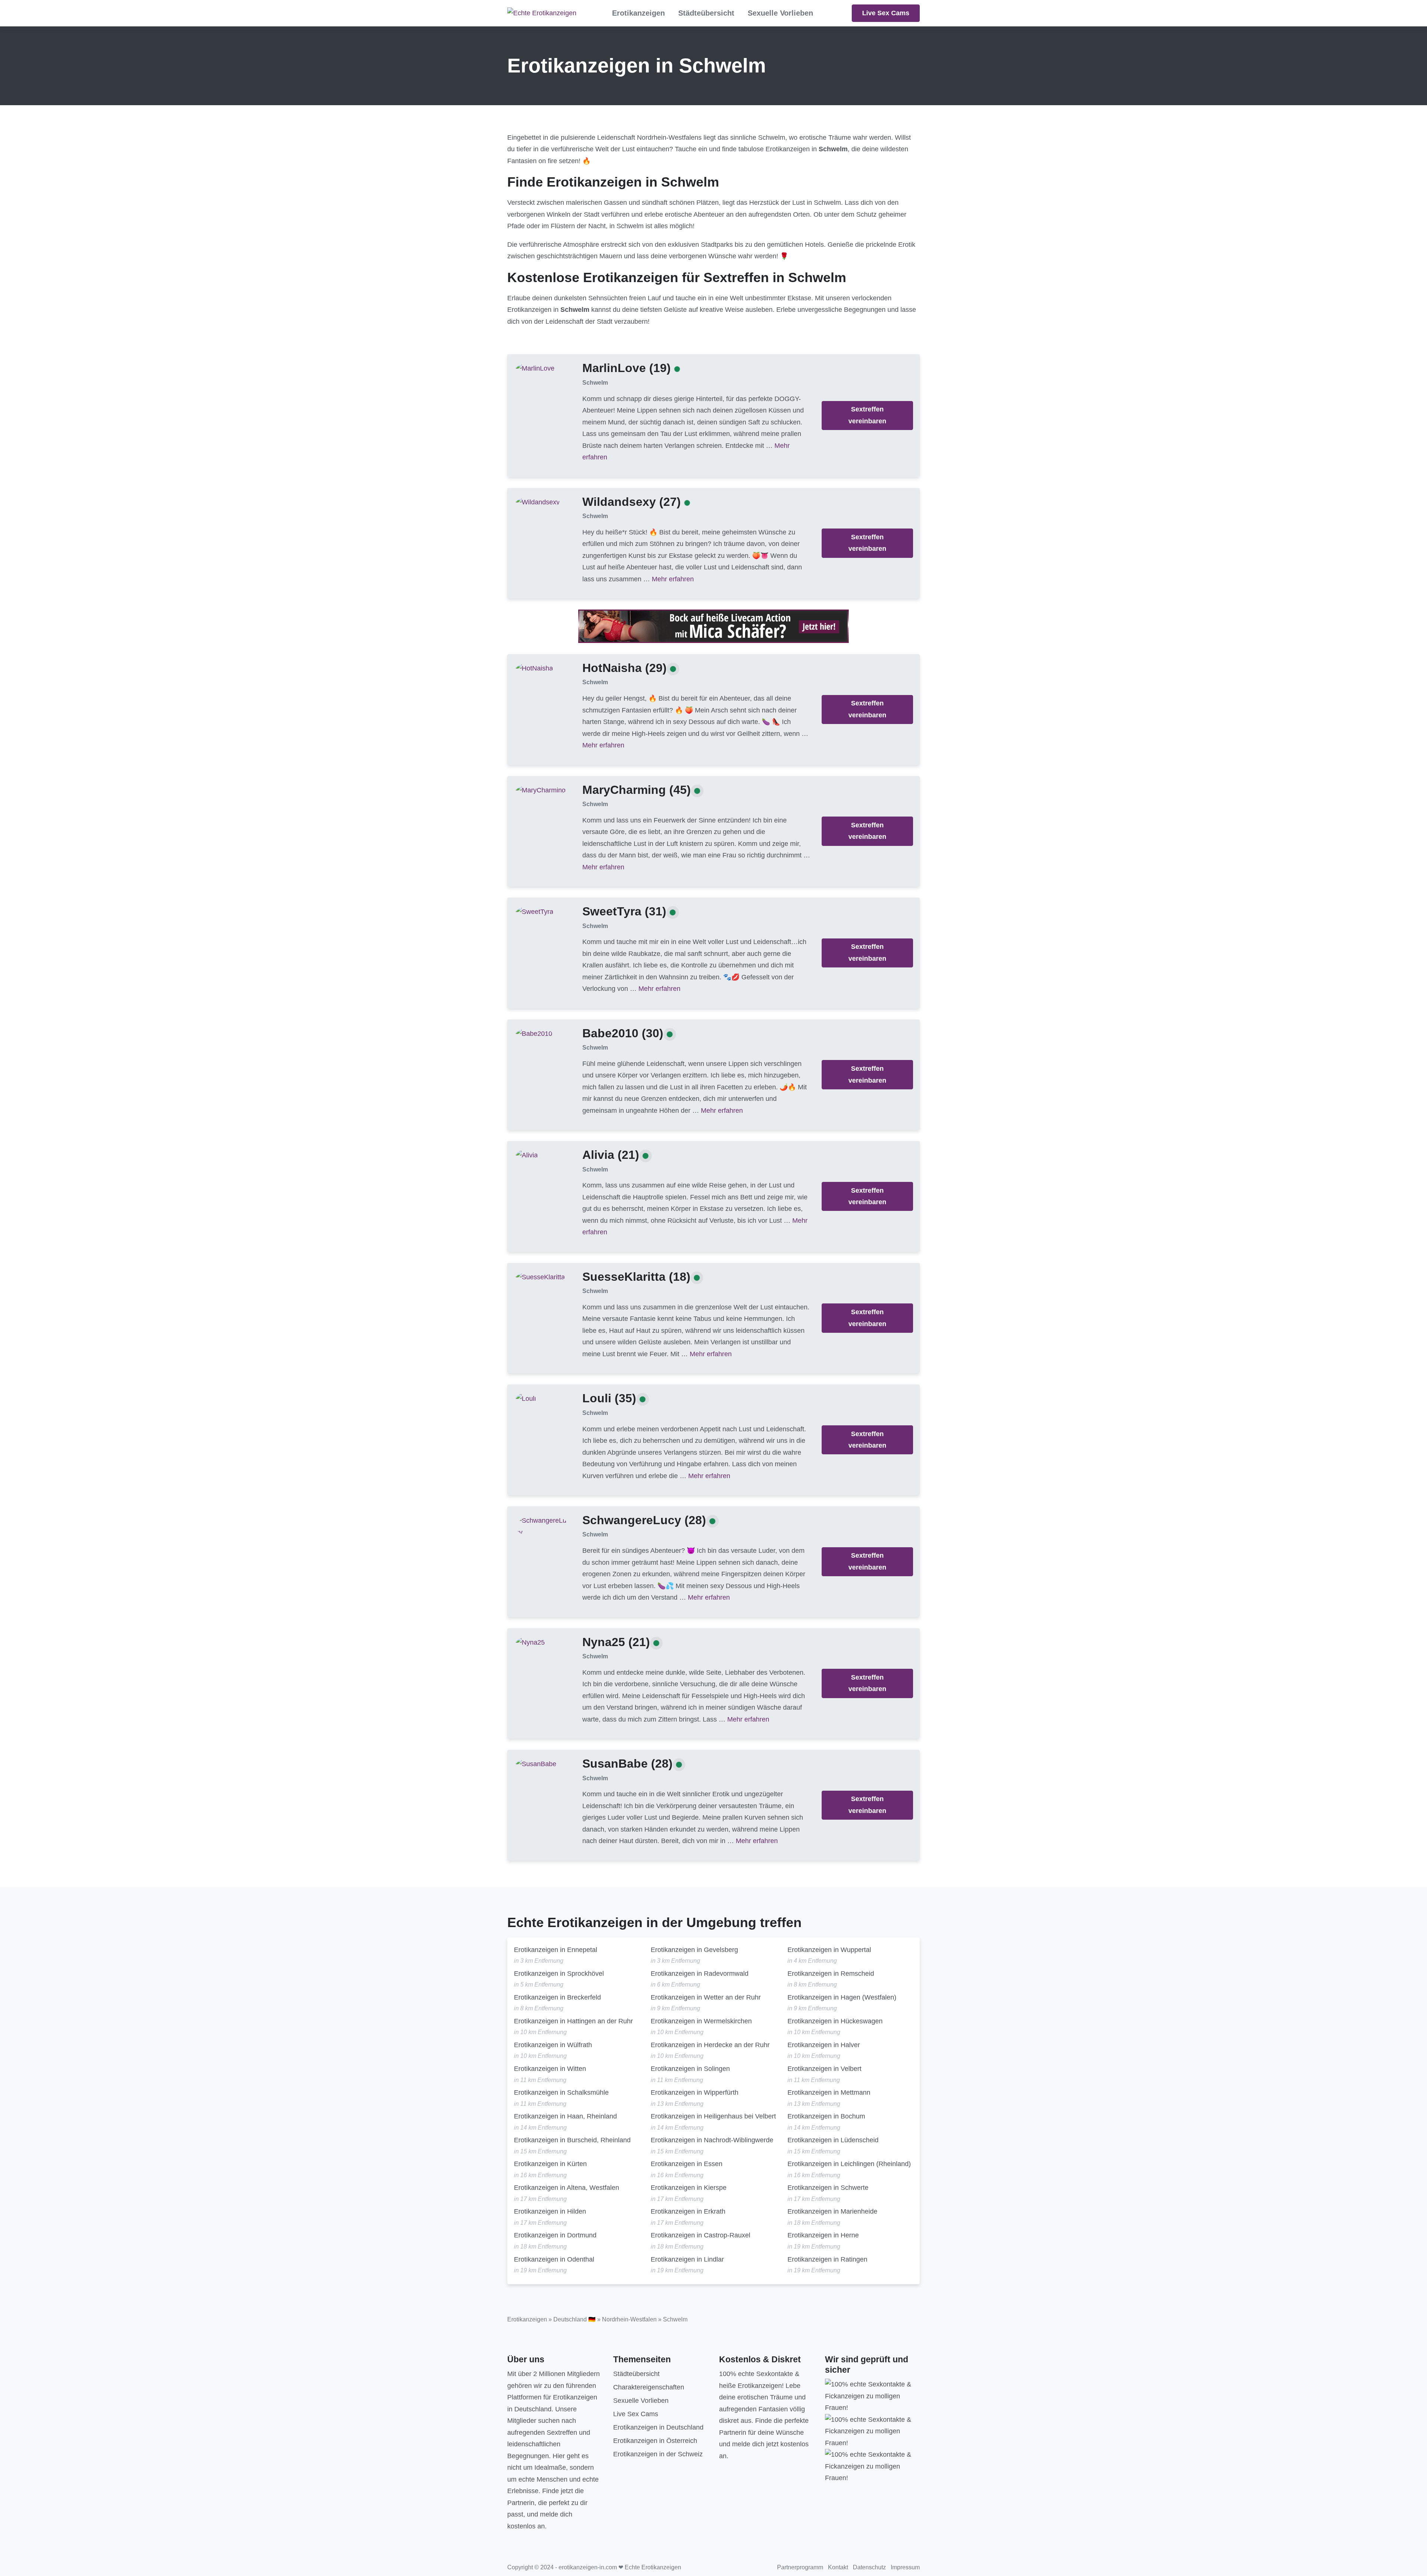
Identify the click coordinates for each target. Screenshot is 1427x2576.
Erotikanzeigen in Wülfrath (553, 2045)
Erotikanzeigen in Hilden (550, 2211)
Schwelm (595, 383)
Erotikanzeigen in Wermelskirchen (701, 2021)
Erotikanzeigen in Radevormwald (700, 1974)
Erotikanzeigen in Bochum (826, 2116)
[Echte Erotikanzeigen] (542, 13)
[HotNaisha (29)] (534, 668)
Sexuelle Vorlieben (780, 13)
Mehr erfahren (673, 579)
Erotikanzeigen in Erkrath (688, 2211)
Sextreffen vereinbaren (867, 415)
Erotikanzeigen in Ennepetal (556, 1950)
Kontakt (838, 2567)
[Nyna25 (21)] (530, 1642)
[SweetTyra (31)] (535, 912)
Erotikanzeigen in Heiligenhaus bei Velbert (713, 2116)
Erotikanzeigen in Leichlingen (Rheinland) (849, 2164)
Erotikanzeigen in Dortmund (555, 2235)
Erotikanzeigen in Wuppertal (829, 1950)
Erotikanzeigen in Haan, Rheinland (565, 2116)
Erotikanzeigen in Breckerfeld (557, 1997)
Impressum (905, 2567)
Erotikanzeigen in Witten (550, 2069)
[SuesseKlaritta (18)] (540, 1277)
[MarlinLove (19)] (535, 368)
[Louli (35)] (526, 1399)
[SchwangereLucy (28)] (543, 1526)
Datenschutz (869, 2567)
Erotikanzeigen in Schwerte (828, 2188)
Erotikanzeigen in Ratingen (827, 2259)
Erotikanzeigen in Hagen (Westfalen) (842, 1997)
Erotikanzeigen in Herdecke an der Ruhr (710, 2045)
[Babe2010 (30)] (534, 1033)
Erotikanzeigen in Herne (823, 2235)
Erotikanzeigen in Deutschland (658, 2427)
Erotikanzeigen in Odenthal (554, 2259)
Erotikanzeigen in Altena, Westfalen (567, 2188)
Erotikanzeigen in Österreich (655, 2441)
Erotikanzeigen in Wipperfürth (695, 2092)
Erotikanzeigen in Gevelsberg (694, 1950)
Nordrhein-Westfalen (629, 2319)
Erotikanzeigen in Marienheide (832, 2211)
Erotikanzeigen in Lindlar (687, 2259)
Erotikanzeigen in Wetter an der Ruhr (706, 1997)
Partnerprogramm (800, 2567)
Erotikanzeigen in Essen (687, 2164)
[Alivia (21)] (527, 1155)
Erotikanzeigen (638, 13)
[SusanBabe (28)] (536, 1764)
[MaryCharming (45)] (541, 790)
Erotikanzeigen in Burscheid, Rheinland (572, 2140)
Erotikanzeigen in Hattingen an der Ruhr (573, 2021)
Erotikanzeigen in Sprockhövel (559, 1974)
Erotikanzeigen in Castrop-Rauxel (700, 2235)
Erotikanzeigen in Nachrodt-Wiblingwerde (712, 2140)
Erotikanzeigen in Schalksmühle (561, 2092)
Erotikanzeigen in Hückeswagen (835, 2021)
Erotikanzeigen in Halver (824, 2045)
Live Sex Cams (886, 13)
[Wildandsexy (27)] (538, 502)
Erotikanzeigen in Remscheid (831, 1974)
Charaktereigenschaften (649, 2387)
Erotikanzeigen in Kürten (550, 2164)
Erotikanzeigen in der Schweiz (658, 2454)
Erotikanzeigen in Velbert (824, 2069)
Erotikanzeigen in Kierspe (689, 2188)
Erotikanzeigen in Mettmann (829, 2092)
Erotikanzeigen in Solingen (690, 2069)
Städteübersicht (706, 13)
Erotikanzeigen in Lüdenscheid (833, 2140)
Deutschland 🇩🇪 (575, 2319)
